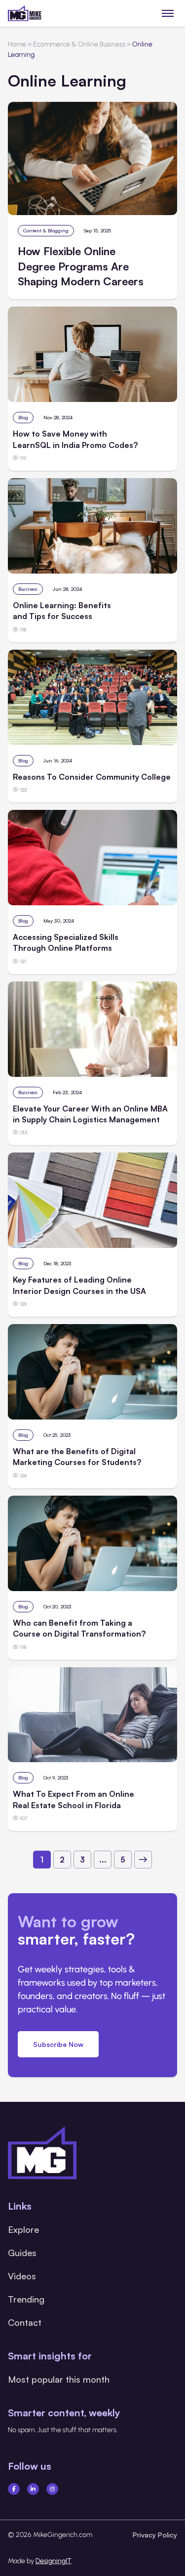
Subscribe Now (58, 2044)
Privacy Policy (155, 2535)
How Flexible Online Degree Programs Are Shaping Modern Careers (81, 266)
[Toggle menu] (168, 13)
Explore (23, 2229)
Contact (25, 2322)
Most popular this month (59, 2379)
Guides (22, 2253)
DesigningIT (54, 2561)
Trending (26, 2299)
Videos (22, 2276)
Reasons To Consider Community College (92, 777)
